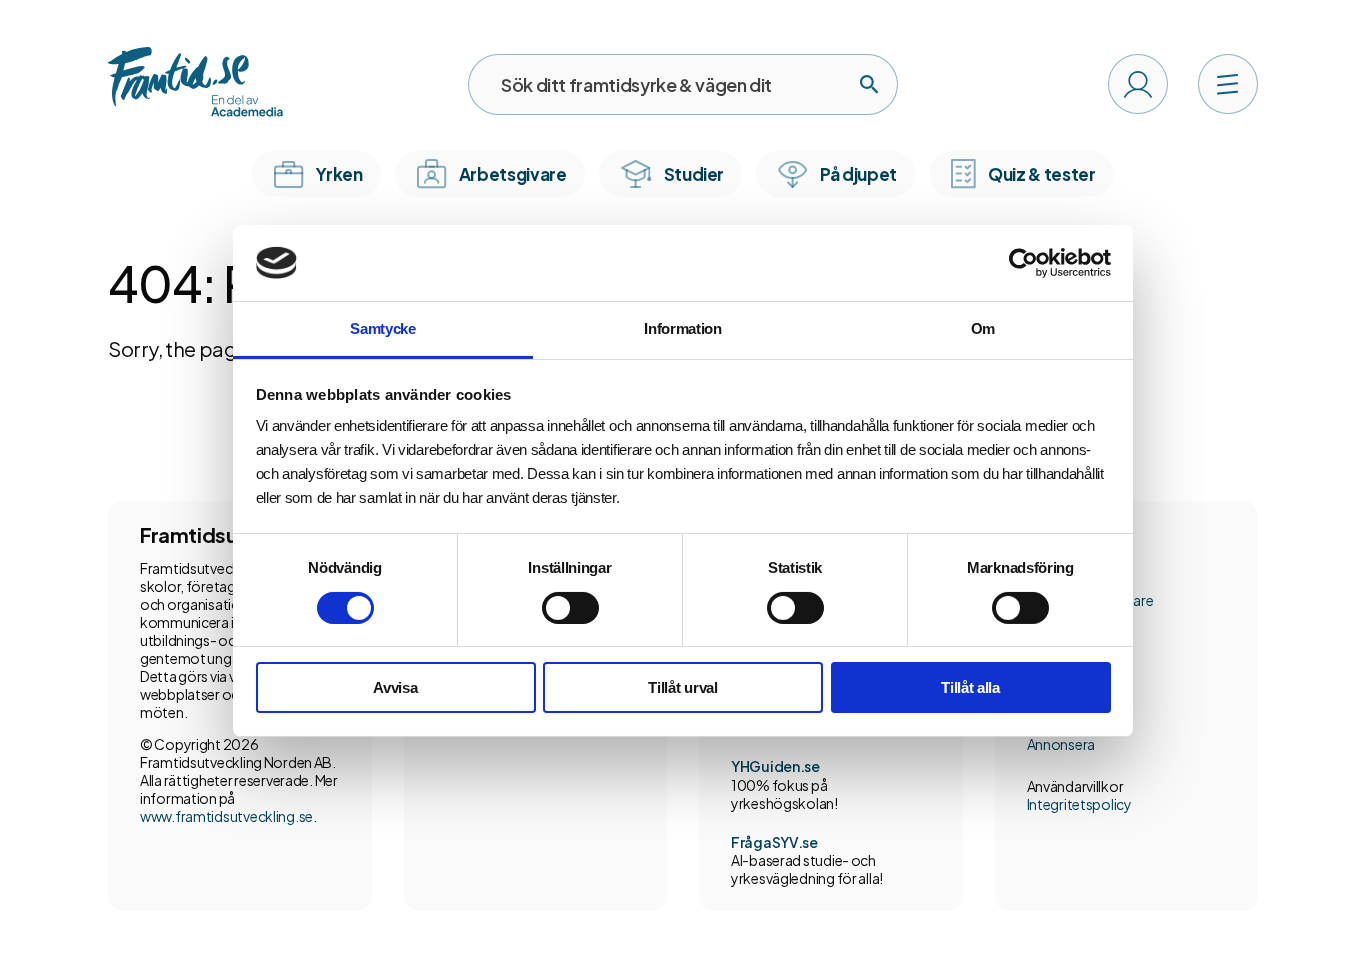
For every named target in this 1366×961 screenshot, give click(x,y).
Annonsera (1061, 744)
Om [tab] (983, 328)
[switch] (570, 608)
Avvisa (395, 687)
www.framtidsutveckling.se (226, 816)
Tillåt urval (682, 687)
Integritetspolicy (1079, 804)
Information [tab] (683, 328)
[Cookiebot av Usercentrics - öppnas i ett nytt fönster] (1023, 263)
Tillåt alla (970, 687)
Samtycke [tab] (383, 328)
